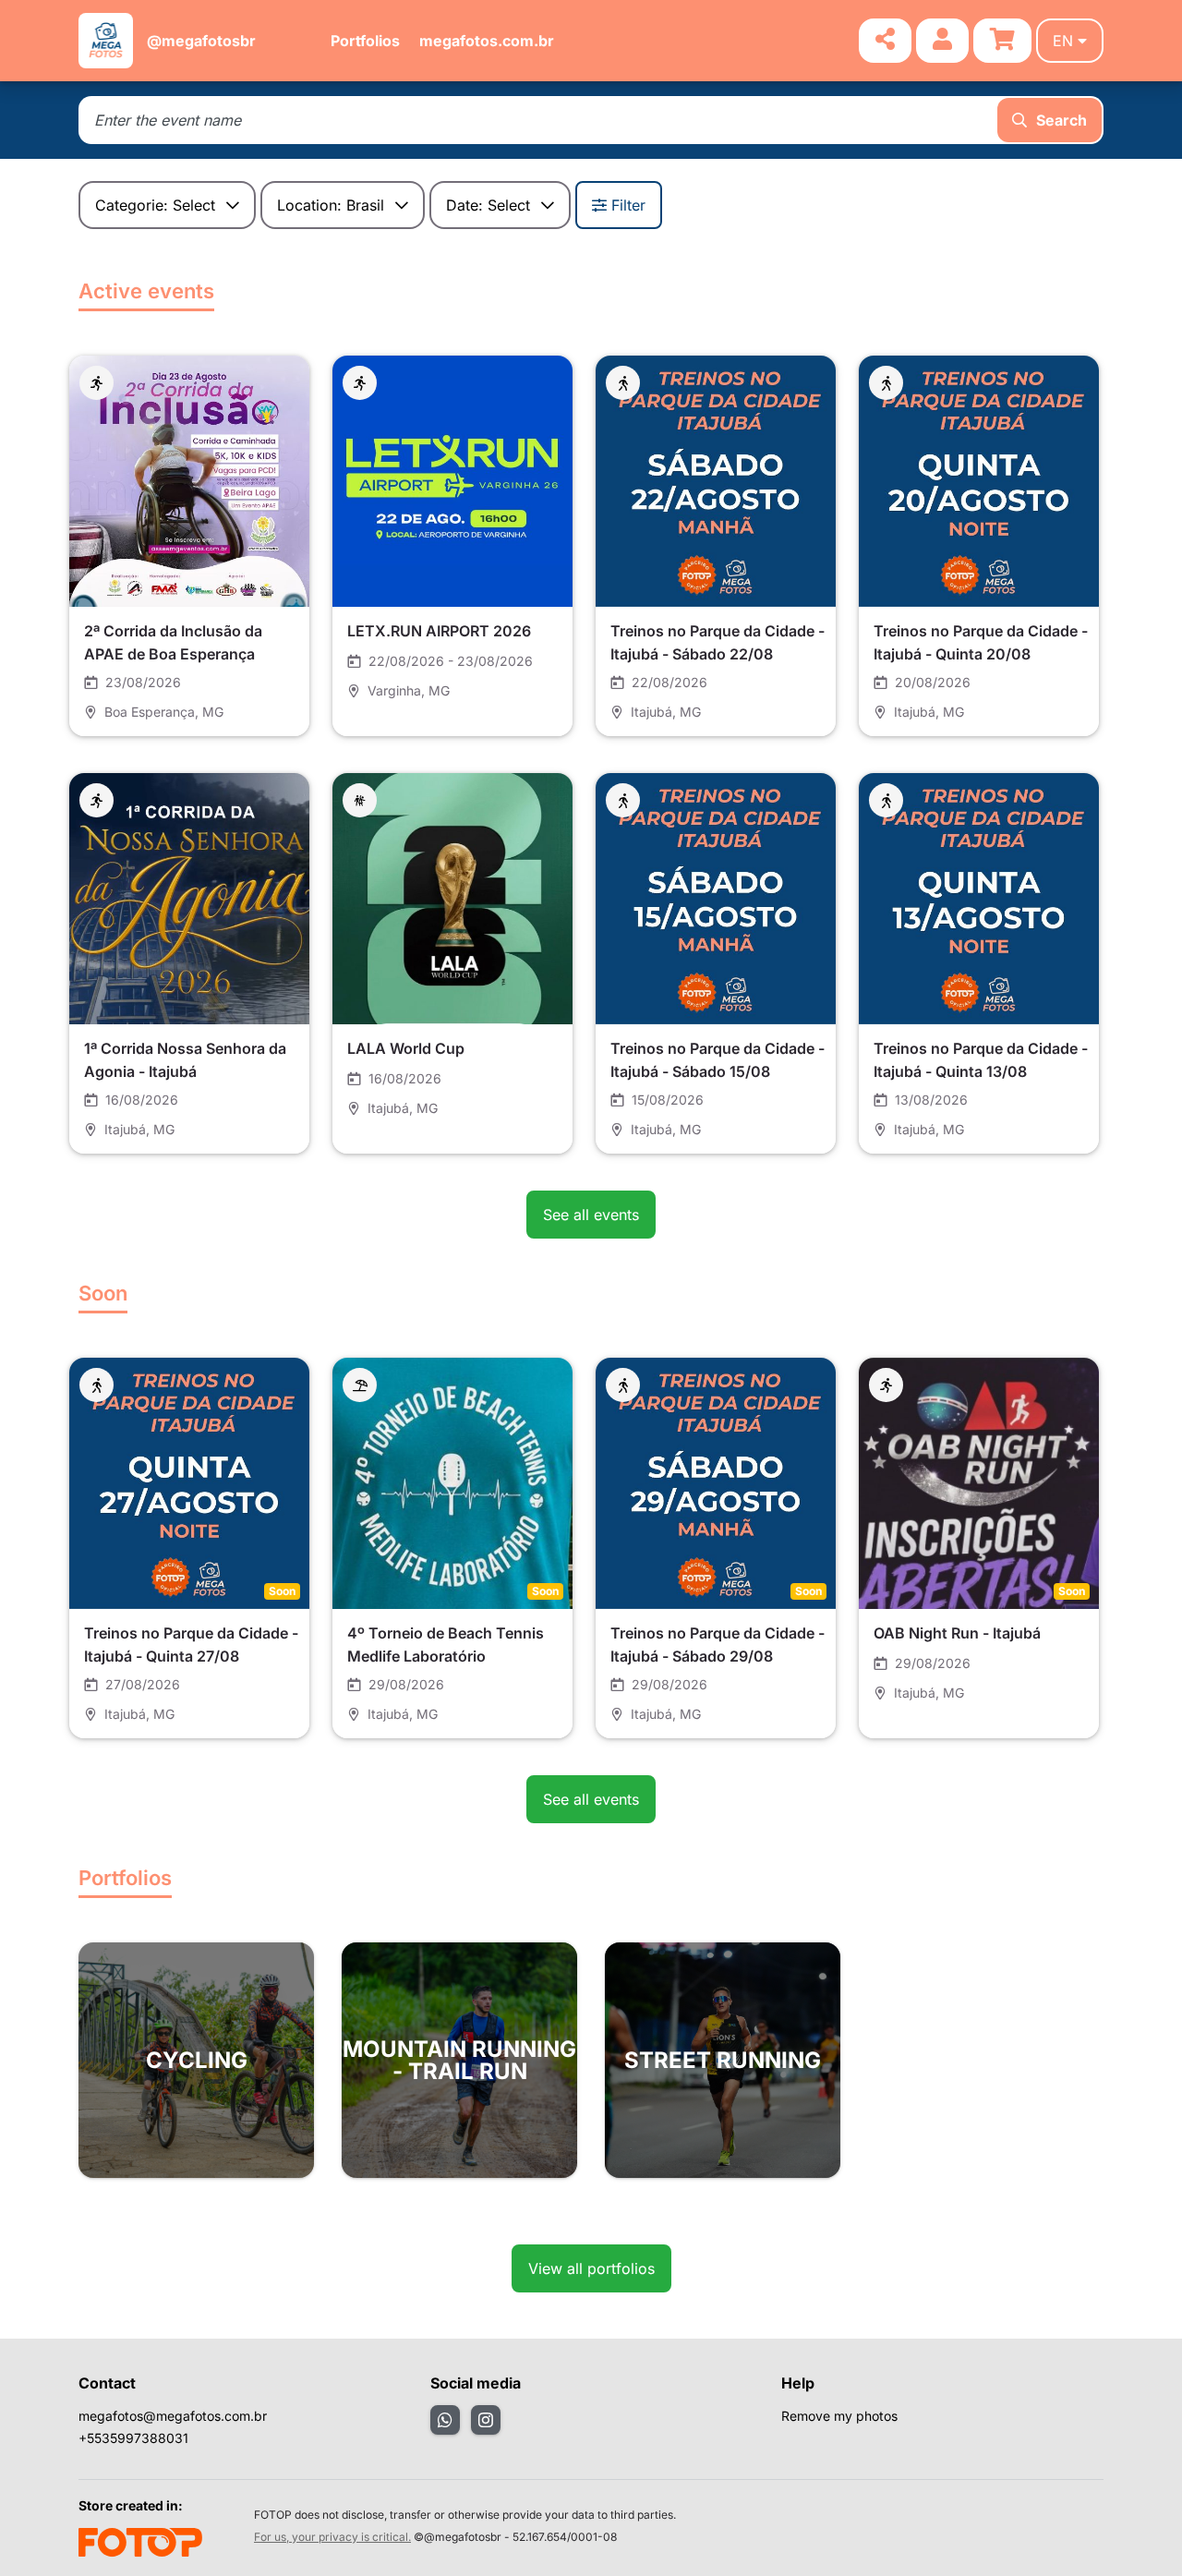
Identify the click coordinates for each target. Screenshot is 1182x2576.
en (1063, 41)
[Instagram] (486, 2420)
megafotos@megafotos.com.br (173, 2416)
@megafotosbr (201, 41)
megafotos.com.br (487, 41)
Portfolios (365, 41)
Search (1061, 120)
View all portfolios (591, 2268)
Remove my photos (839, 2416)
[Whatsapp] (445, 2420)
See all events (591, 1215)
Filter (628, 205)
